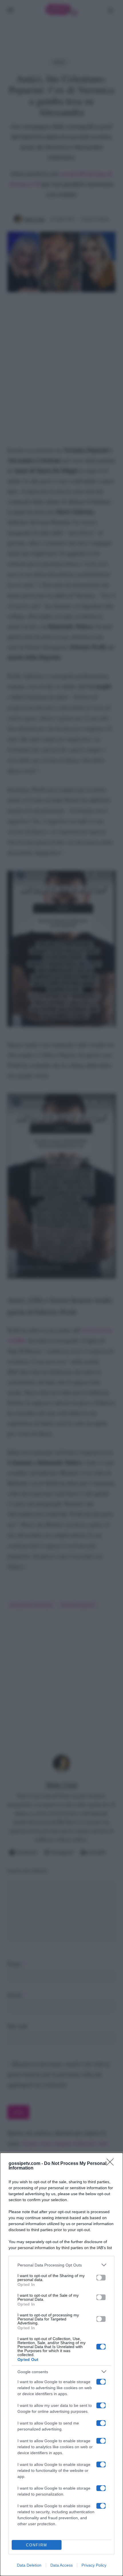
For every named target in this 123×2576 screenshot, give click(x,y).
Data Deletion (29, 2565)
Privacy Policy (94, 2565)
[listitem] (61, 2265)
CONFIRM (37, 2545)
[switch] (101, 2278)
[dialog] (61, 2364)
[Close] (112, 2164)
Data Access (61, 2565)
